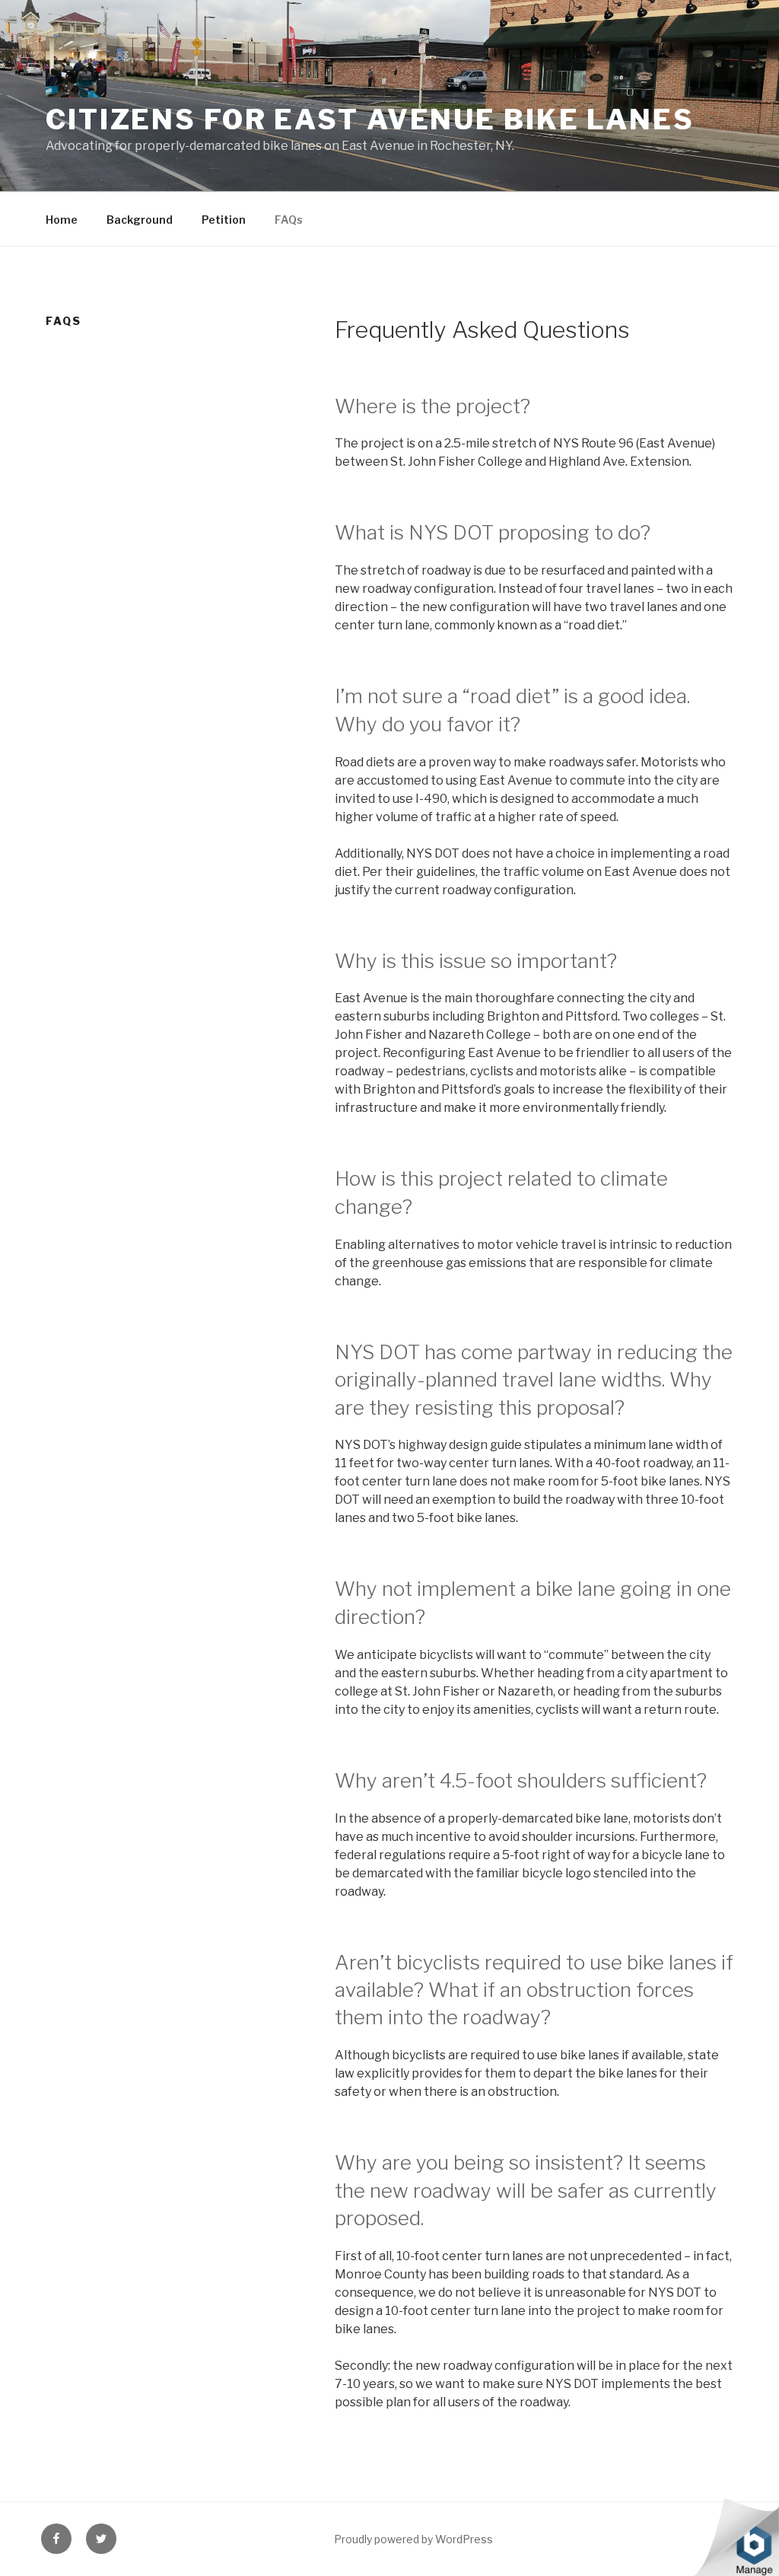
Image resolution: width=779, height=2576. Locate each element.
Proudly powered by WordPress (413, 2539)
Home (62, 220)
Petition (224, 220)
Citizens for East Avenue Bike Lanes (370, 119)
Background (140, 220)
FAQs (289, 220)
